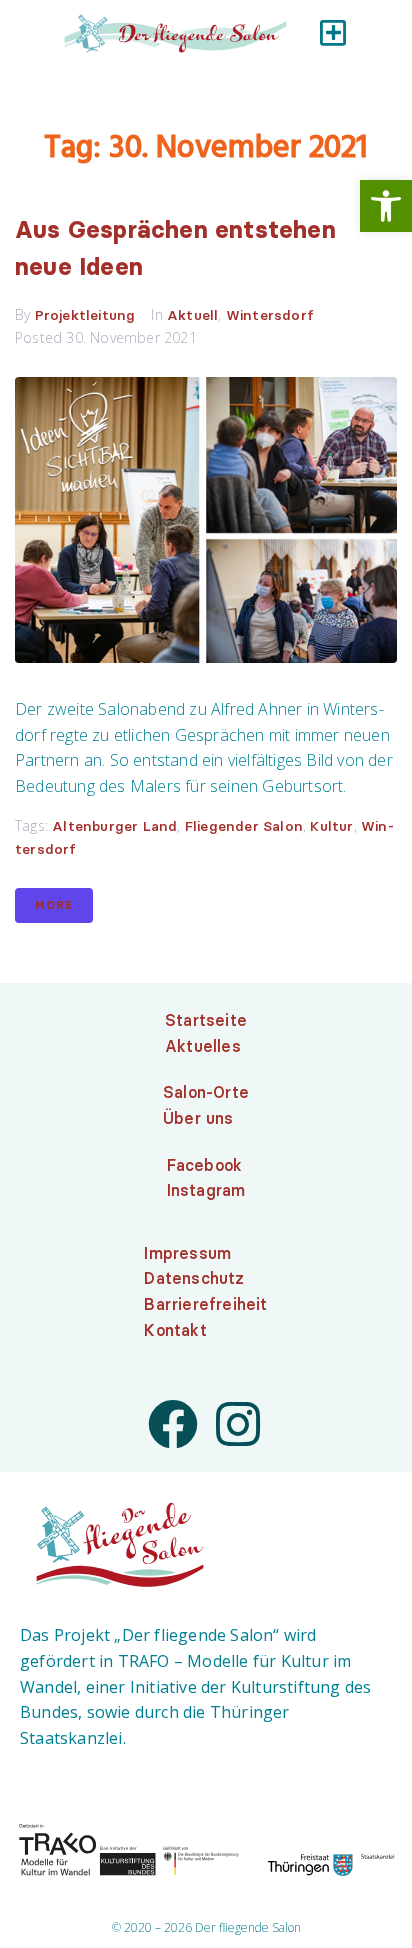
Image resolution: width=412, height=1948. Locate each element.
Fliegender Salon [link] (244, 826)
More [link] (54, 905)
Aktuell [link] (192, 315)
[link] (386, 206)
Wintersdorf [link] (270, 315)
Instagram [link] (206, 1190)
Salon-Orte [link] (206, 1092)
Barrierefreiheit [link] (205, 1304)
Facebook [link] (205, 1165)
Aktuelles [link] (203, 1046)
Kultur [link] (331, 826)
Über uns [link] (198, 1118)
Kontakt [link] (175, 1330)
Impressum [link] (187, 1253)
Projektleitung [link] (85, 315)
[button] (332, 32)
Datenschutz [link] (194, 1278)
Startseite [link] (206, 1020)
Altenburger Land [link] (114, 826)
